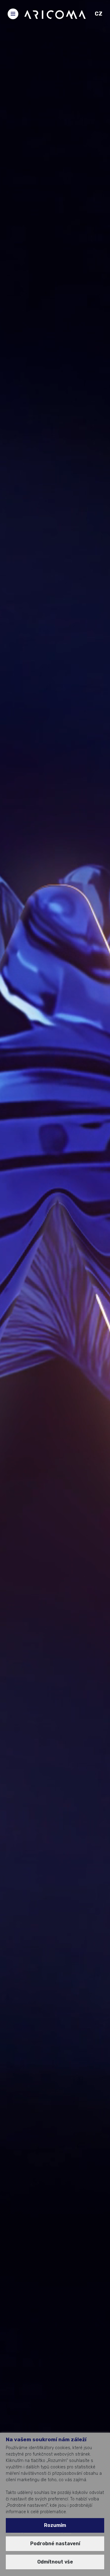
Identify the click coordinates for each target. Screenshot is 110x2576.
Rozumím (55, 2525)
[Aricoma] (55, 14)
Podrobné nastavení (55, 2544)
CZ (99, 14)
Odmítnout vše (55, 2562)
